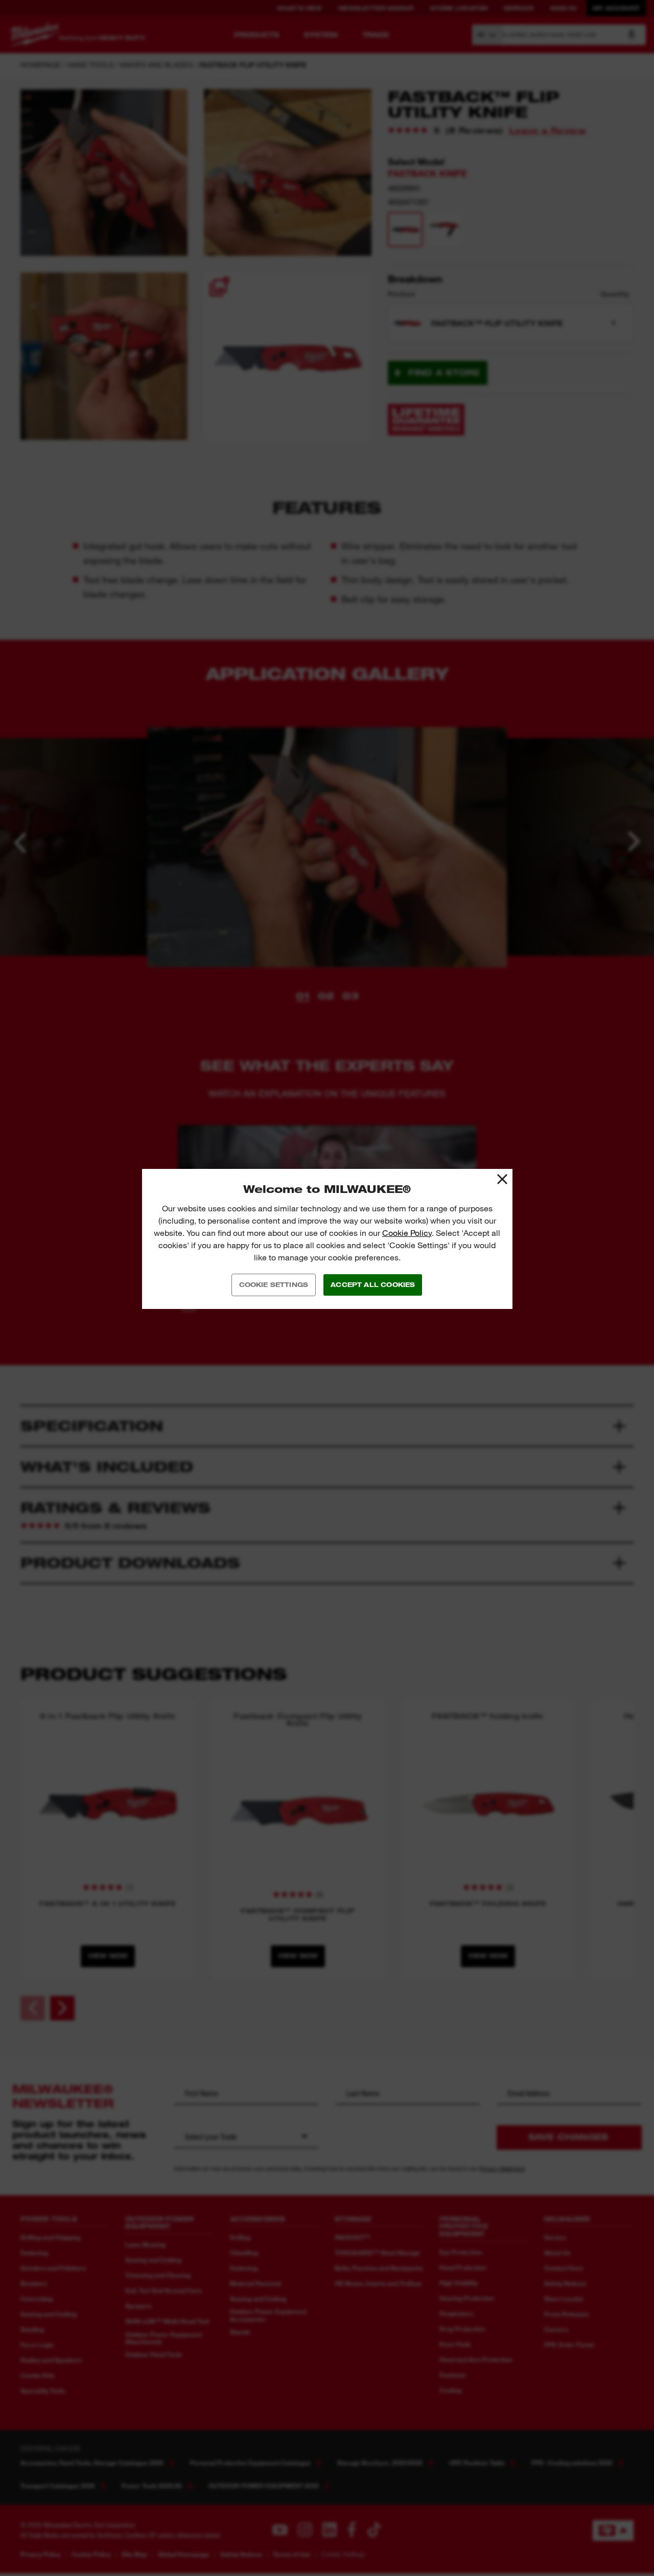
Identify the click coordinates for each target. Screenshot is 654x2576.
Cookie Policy (407, 1233)
